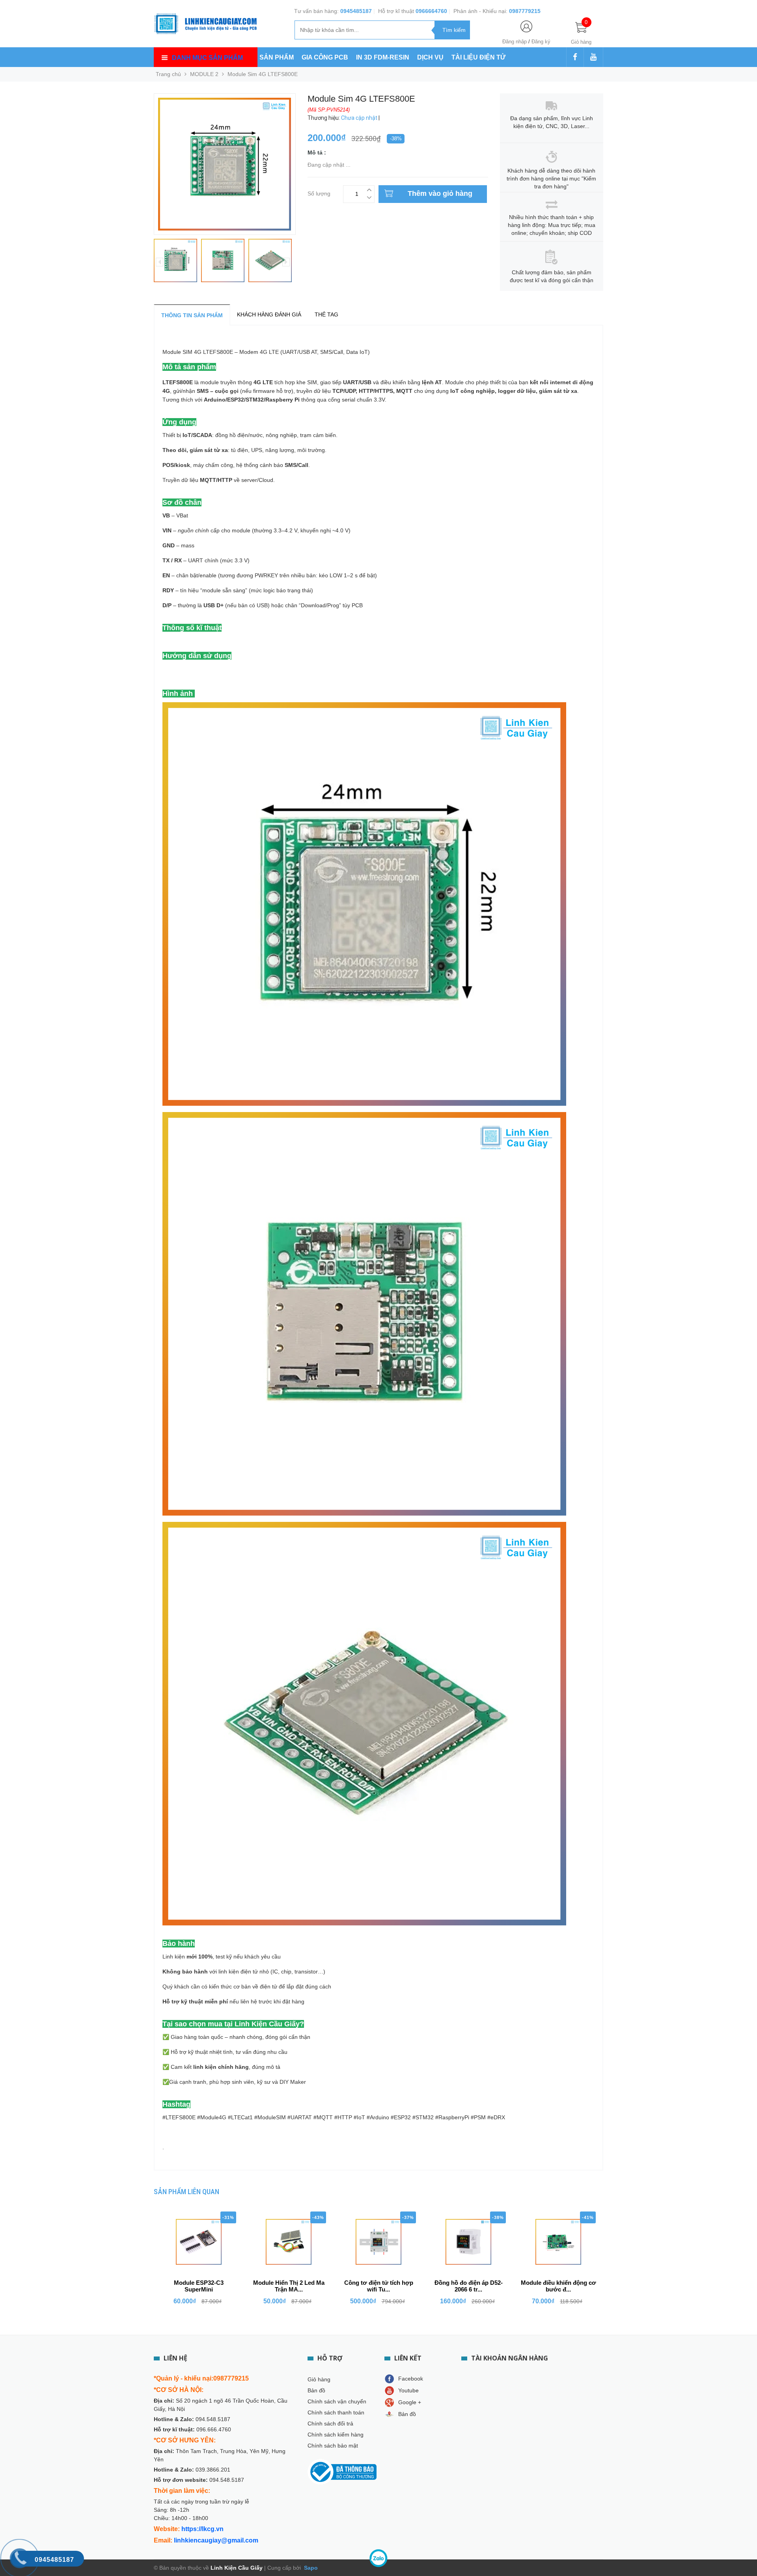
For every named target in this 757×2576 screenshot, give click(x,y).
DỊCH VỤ (430, 57)
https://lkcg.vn (202, 2529)
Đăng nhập (515, 42)
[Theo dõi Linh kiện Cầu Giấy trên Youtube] (593, 58)
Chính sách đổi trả (330, 2423)
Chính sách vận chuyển (337, 2401)
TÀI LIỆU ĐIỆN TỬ (478, 57)
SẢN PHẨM (277, 57)
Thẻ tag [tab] (326, 314)
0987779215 (525, 11)
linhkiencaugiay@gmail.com (216, 2540)
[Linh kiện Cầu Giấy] (205, 23)
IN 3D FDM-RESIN (383, 57)
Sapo (310, 2568)
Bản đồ (316, 2390)
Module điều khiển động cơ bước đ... (558, 2286)
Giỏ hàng (319, 2379)
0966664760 (431, 11)
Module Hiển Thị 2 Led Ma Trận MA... (289, 2286)
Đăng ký (541, 42)
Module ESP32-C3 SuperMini (199, 2286)
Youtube (408, 2390)
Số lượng (319, 193)
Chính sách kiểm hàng (336, 2435)
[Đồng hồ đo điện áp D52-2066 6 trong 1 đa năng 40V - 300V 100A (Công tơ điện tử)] (468, 2242)
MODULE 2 (204, 74)
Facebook (411, 2379)
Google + (410, 2402)
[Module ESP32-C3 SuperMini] (199, 2242)
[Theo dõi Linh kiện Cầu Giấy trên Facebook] (575, 58)
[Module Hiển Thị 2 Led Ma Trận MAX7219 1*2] (289, 2242)
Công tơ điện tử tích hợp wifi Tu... (379, 2286)
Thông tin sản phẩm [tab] (192, 315)
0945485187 (356, 11)
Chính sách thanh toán (336, 2412)
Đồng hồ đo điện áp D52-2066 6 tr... (469, 2286)
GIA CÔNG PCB (325, 57)
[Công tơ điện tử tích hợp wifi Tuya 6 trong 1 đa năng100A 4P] (378, 2242)
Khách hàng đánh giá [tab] (269, 314)
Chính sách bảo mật (333, 2446)
